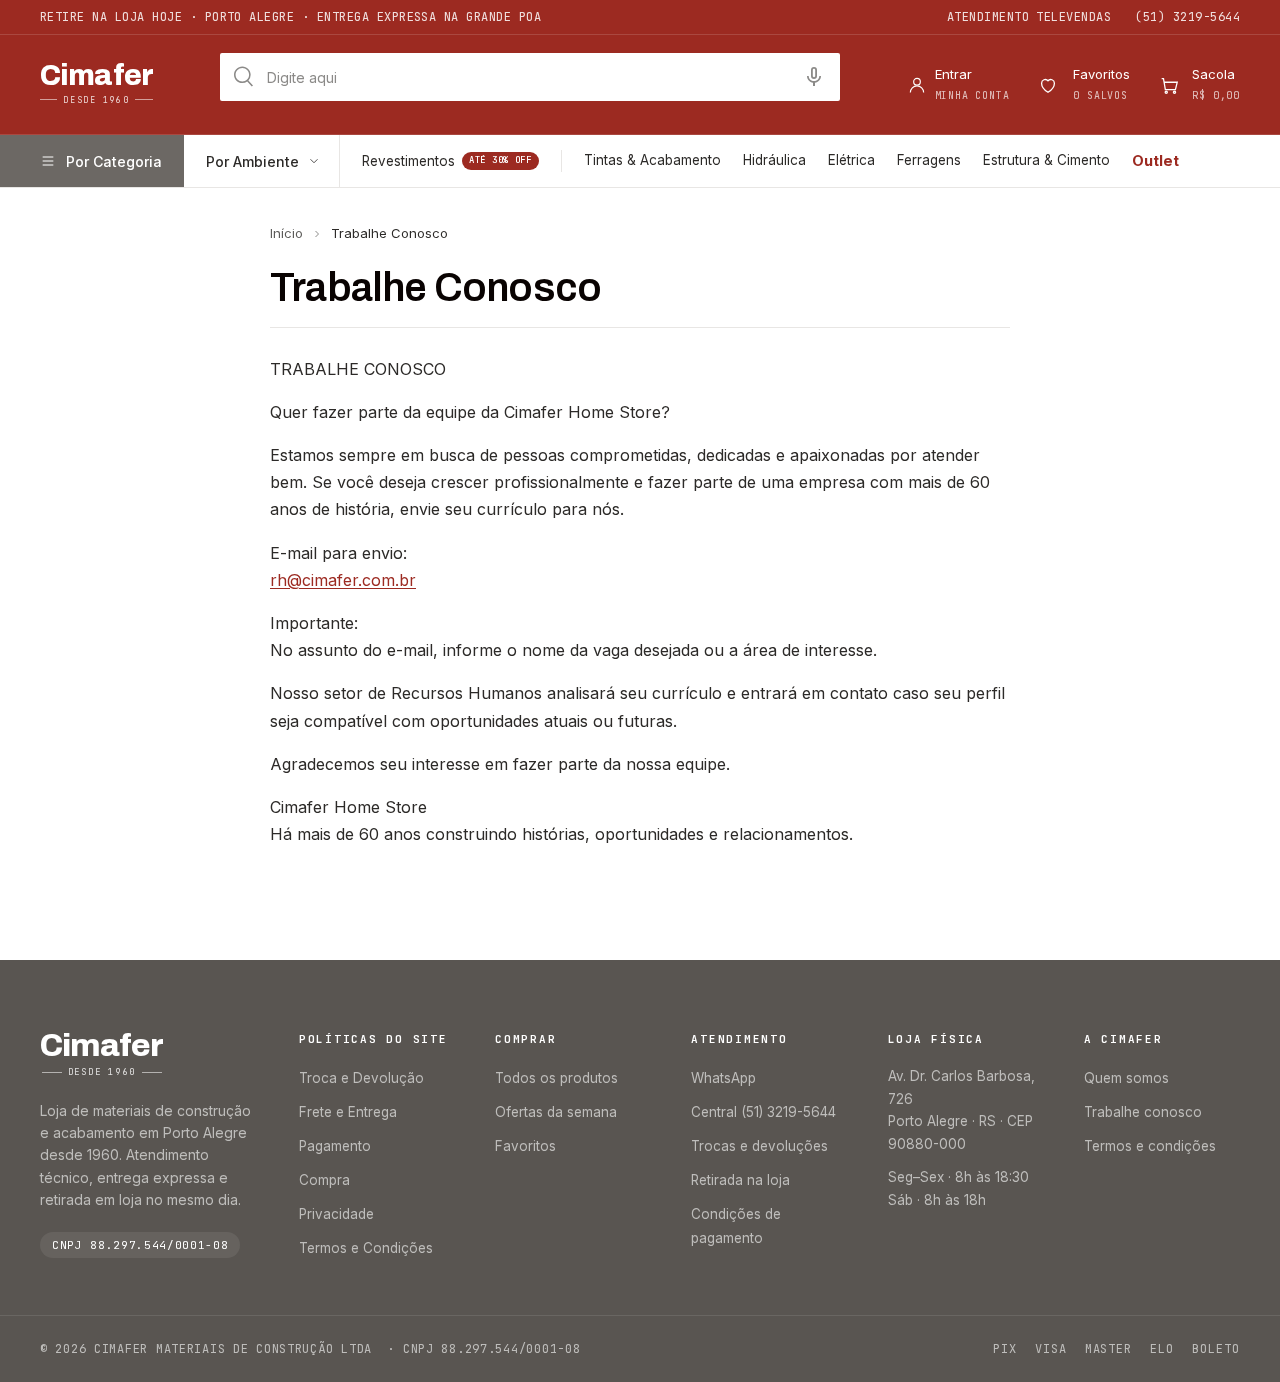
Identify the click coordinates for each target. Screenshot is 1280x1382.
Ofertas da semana (556, 1112)
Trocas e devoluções (759, 1146)
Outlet (1155, 160)
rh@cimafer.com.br (343, 580)
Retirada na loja (740, 1180)
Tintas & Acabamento (652, 160)
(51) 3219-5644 (1187, 17)
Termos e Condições (366, 1248)
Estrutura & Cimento (1046, 160)
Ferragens (929, 160)
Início (286, 233)
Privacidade (336, 1214)
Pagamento (335, 1146)
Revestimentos (447, 161)
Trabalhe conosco (1143, 1112)
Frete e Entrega (348, 1112)
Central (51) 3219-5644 (763, 1112)
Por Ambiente (252, 161)
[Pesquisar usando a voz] (814, 77)
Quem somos (1126, 1078)
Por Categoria (114, 161)
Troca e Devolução (361, 1078)
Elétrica (851, 160)
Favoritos (525, 1146)
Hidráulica (774, 160)
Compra (324, 1180)
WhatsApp (723, 1078)
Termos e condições (1150, 1146)
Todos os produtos (556, 1078)
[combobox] (530, 77)
